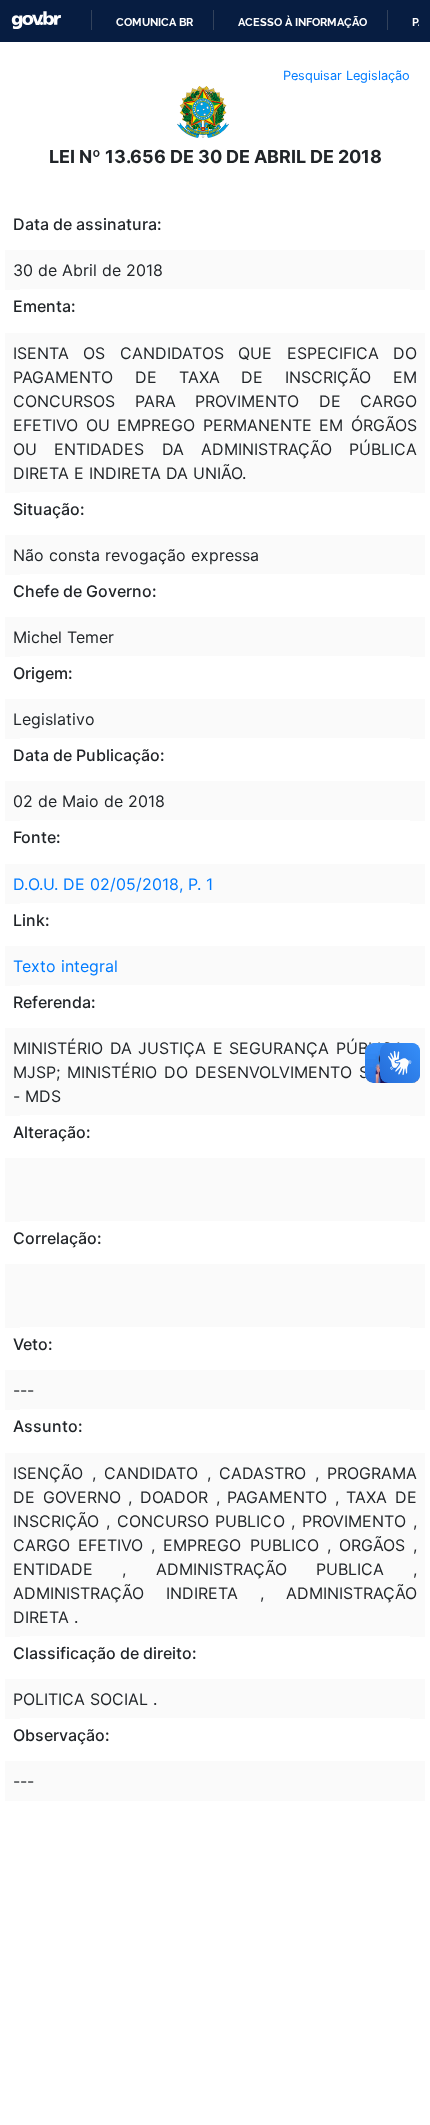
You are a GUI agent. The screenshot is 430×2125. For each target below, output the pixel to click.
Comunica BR (154, 22)
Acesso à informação (302, 22)
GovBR (36, 20)
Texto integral (65, 966)
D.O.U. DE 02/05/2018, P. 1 (113, 884)
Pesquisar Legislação (346, 75)
